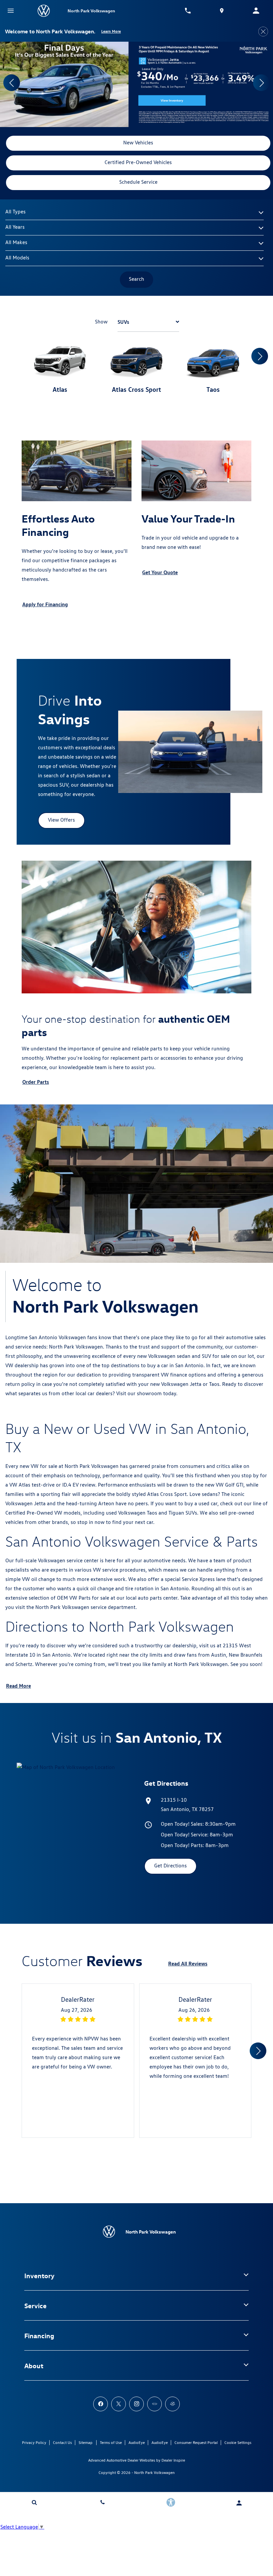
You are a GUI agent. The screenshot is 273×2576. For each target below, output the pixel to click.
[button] (12, 83)
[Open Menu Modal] (11, 11)
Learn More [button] (111, 31)
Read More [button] (18, 1686)
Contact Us (62, 2442)
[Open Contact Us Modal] (102, 2502)
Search (136, 279)
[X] (119, 2404)
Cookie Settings (238, 2442)
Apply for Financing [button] (45, 604)
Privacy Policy (34, 2442)
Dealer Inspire (173, 2460)
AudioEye (137, 2442)
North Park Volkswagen (154, 2472)
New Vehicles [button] (138, 143)
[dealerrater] (172, 2404)
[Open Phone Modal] (188, 11)
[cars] (154, 2404)
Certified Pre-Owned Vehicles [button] (138, 162)
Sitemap (86, 2442)
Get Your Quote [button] (160, 572)
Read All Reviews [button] (188, 1963)
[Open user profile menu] (239, 2503)
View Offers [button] (61, 820)
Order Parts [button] (36, 1082)
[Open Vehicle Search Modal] (34, 2502)
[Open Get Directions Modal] (222, 11)
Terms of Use (111, 2442)
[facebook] (101, 2404)
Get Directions (170, 1866)
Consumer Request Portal (196, 2442)
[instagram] (136, 2404)
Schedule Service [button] (138, 182)
